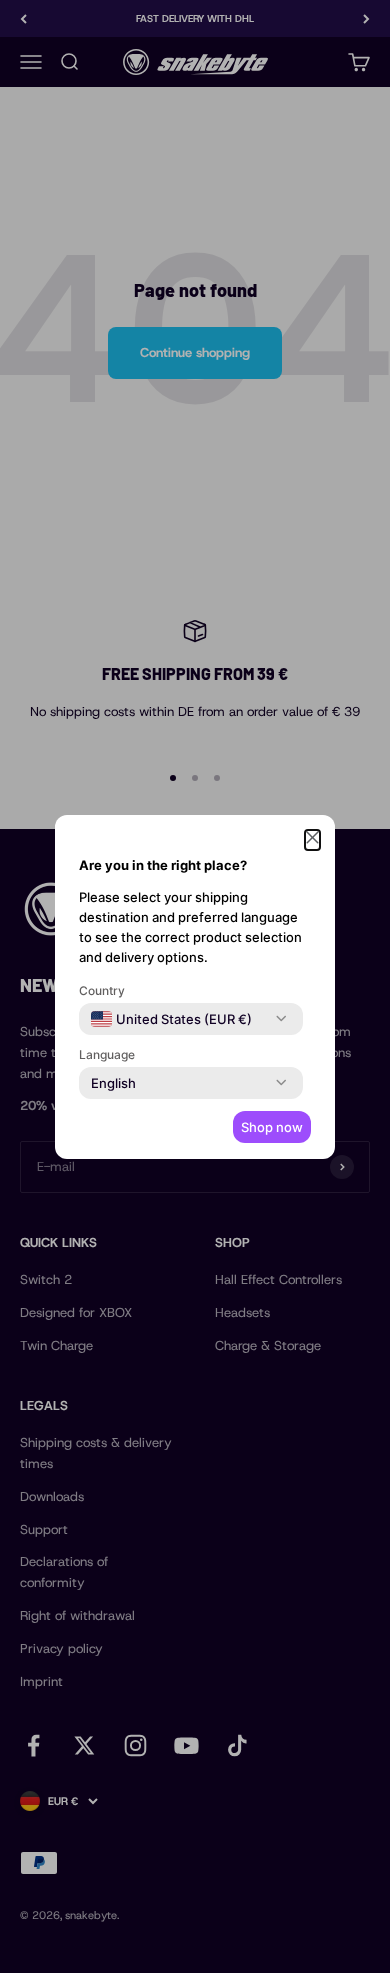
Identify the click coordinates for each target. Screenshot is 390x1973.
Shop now (272, 1127)
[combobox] (171, 1019)
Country (102, 990)
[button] (312, 840)
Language (107, 1054)
